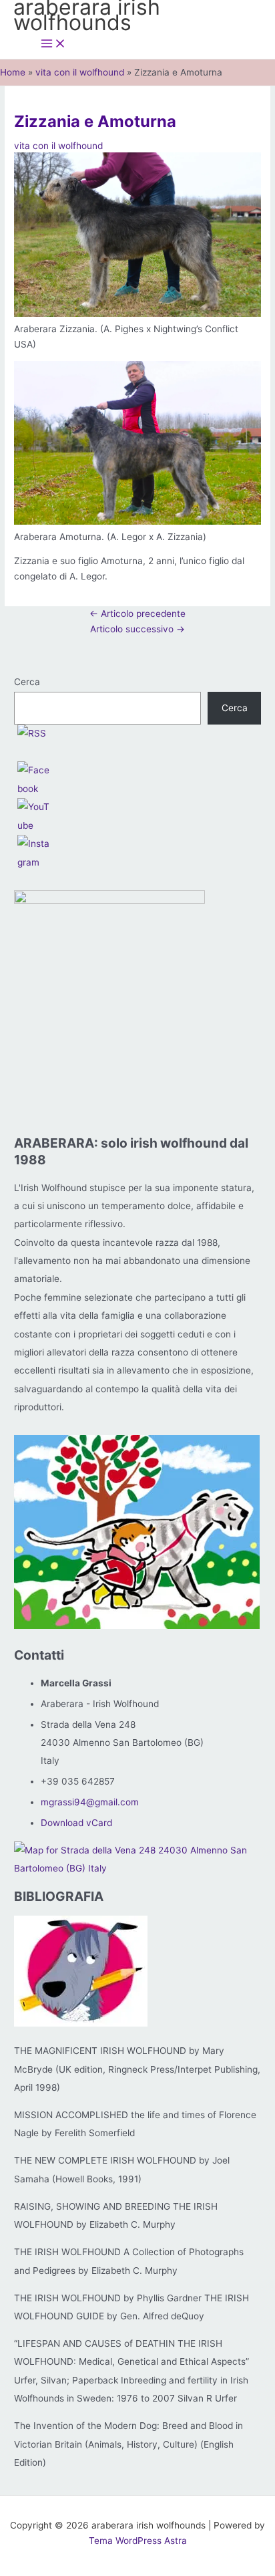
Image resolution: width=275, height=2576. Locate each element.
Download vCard (76, 1823)
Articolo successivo (137, 629)
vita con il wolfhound (58, 146)
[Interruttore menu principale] (53, 44)
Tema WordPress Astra (138, 2541)
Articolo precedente (137, 614)
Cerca (27, 682)
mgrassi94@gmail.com (90, 1802)
